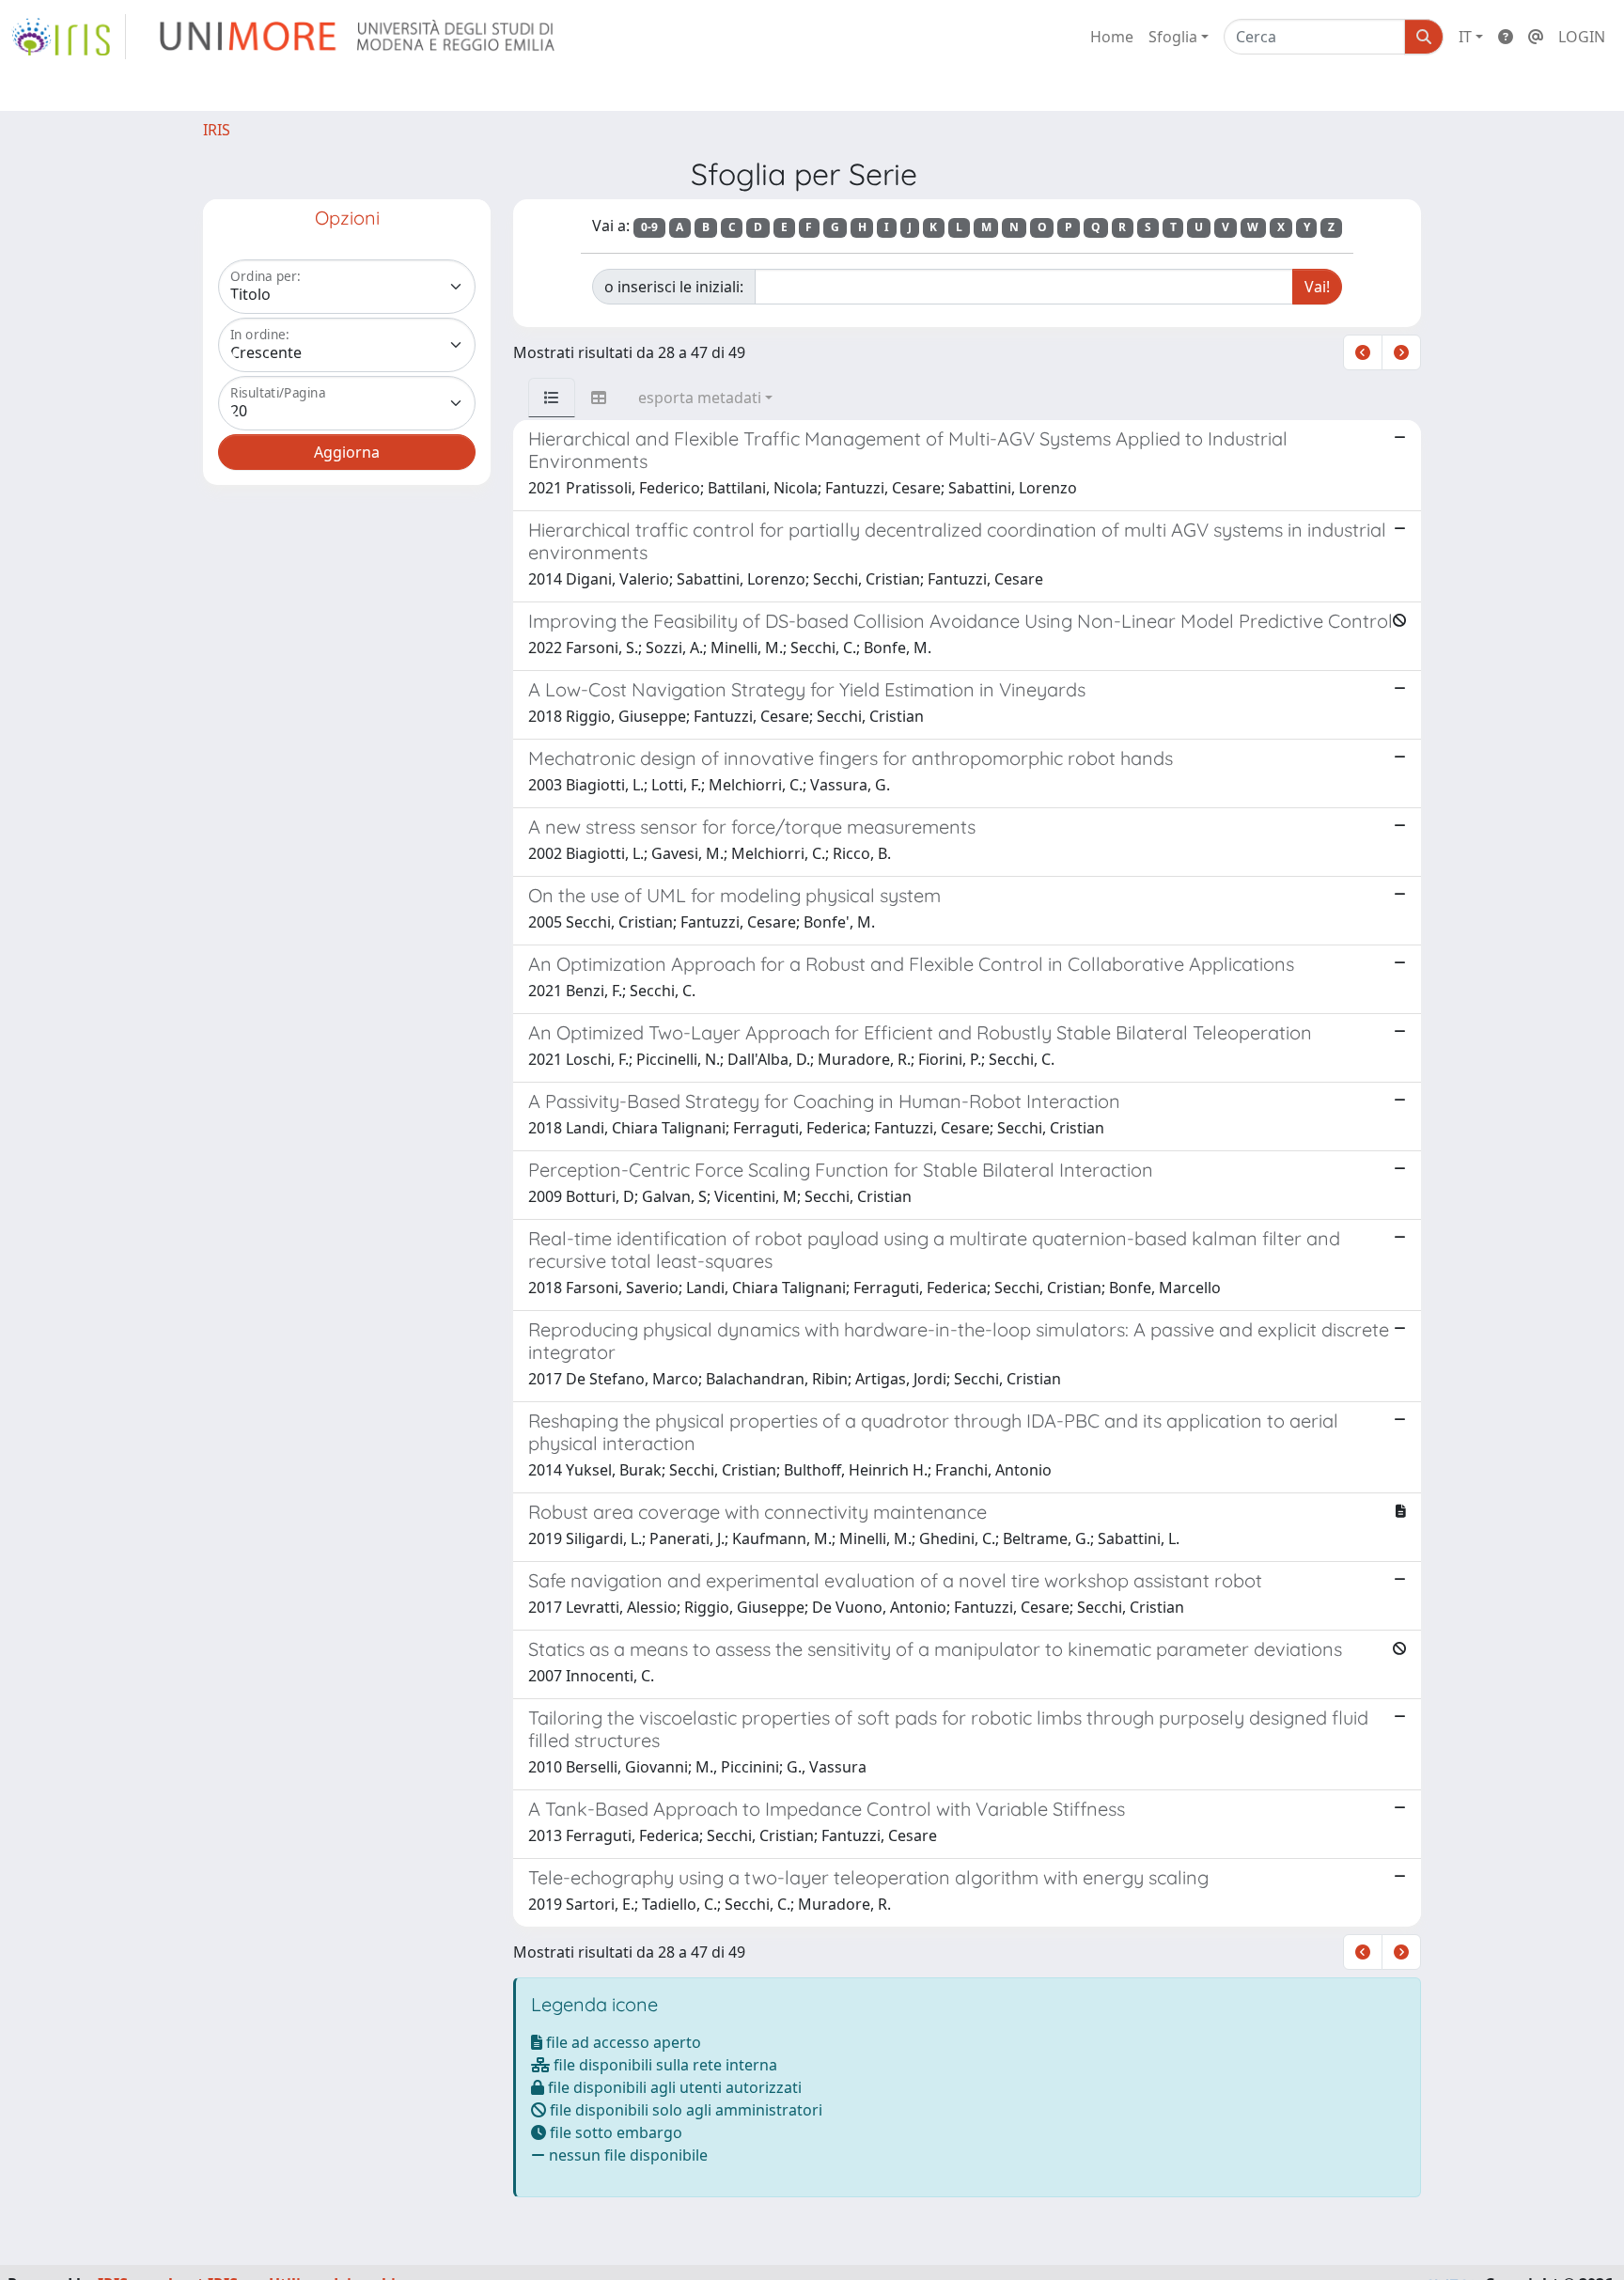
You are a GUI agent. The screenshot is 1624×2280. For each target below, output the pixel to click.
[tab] (552, 398)
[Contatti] (1536, 37)
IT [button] (1465, 37)
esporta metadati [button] (700, 398)
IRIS (217, 130)
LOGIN (1582, 37)
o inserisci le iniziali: (674, 287)
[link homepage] (69, 37)
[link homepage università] (359, 37)
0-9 (649, 227)
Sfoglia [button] (1173, 37)
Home (1112, 37)
